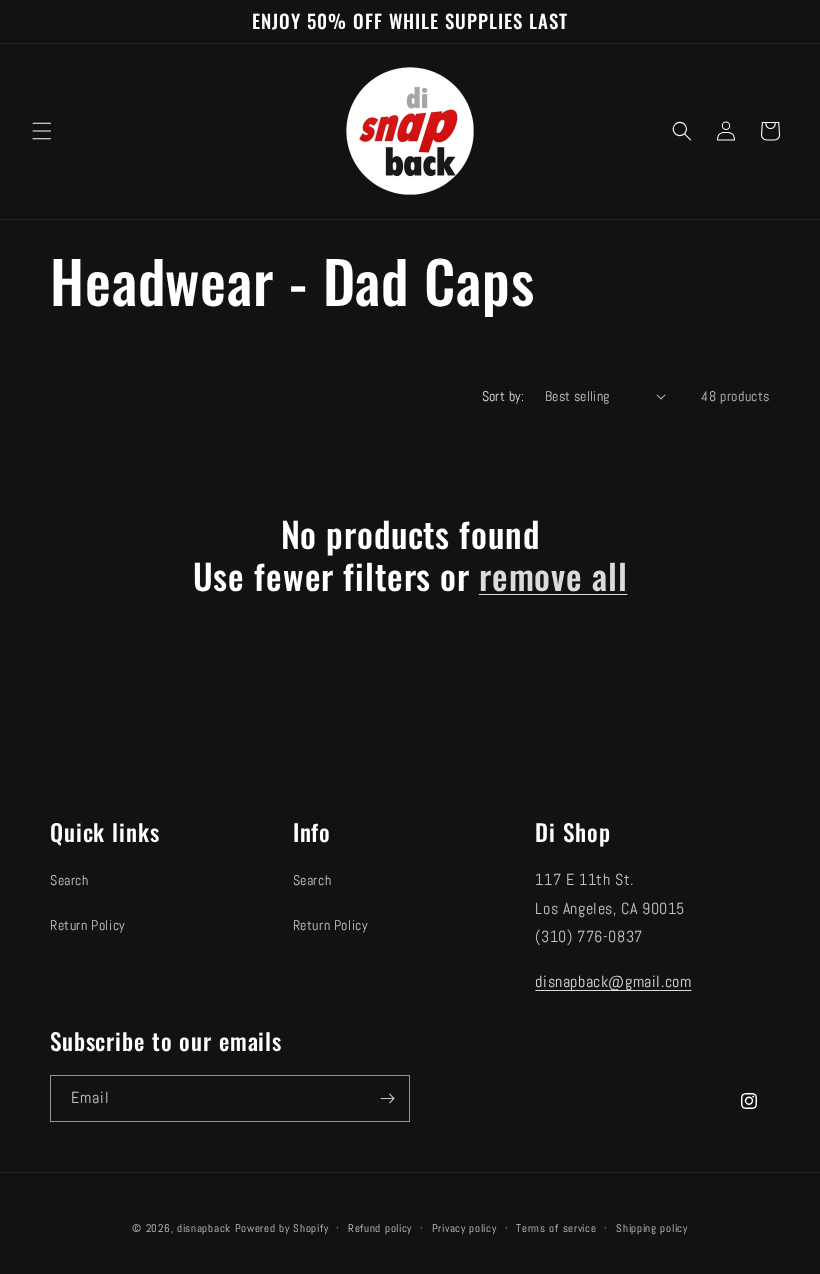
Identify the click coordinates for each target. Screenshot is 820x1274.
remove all (553, 575)
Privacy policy (464, 1228)
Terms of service (556, 1228)
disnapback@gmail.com (613, 981)
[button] (42, 131)
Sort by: (503, 396)
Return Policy (88, 925)
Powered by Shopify (282, 1228)
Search (69, 880)
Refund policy (380, 1228)
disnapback (204, 1228)
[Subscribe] (387, 1098)
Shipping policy (652, 1228)
